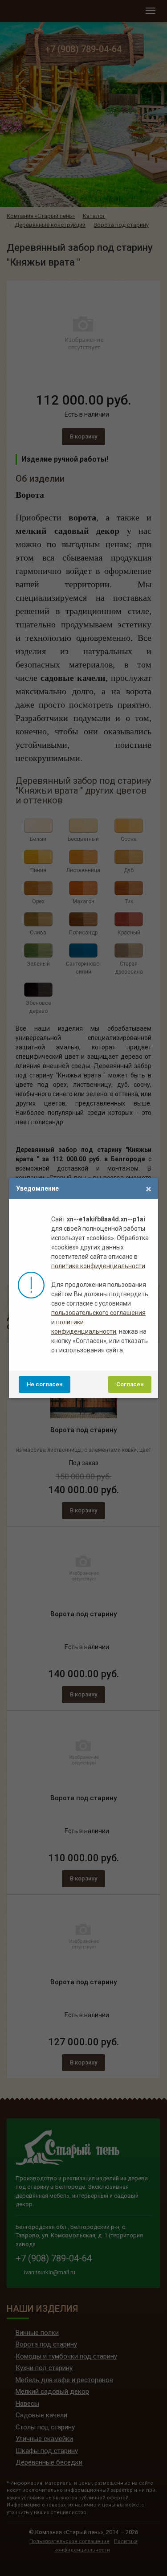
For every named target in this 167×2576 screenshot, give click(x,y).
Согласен (130, 1384)
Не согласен (45, 1384)
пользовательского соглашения (98, 1313)
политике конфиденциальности (98, 1266)
